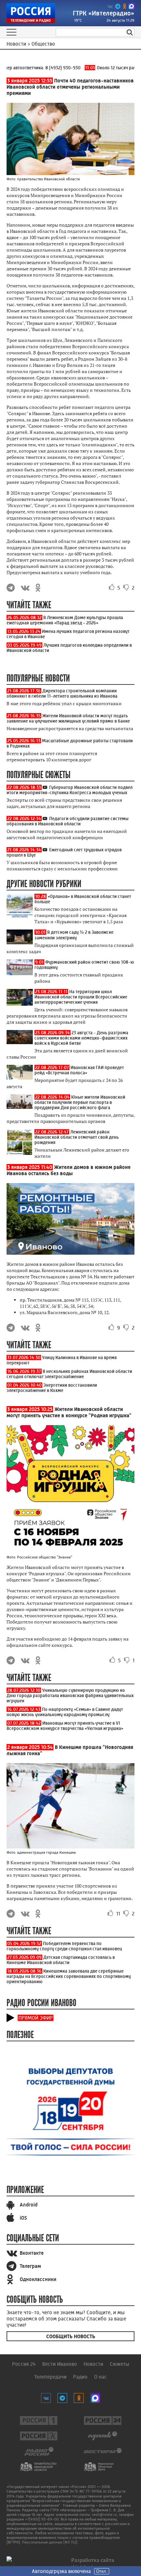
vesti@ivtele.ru (104, 2515)
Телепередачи (50, 2377)
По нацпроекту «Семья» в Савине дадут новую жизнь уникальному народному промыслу (65, 1712)
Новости (93, 2364)
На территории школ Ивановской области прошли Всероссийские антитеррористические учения (81, 997)
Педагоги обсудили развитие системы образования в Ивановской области (68, 821)
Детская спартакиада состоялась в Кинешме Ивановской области (61, 1960)
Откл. (102, 2571)
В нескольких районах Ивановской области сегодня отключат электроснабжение (69, 1374)
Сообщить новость (71, 2336)
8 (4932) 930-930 (56, 68)
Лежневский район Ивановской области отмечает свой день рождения (77, 1137)
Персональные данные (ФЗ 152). (50, 2542)
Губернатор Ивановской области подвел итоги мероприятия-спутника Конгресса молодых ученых (70, 790)
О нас (101, 2377)
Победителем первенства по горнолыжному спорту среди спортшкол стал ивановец (64, 1946)
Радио (80, 2377)
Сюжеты (120, 2364)
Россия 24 (24, 2364)
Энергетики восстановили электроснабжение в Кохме (52, 1388)
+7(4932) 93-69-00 (42, 2519)
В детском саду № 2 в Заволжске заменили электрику (74, 935)
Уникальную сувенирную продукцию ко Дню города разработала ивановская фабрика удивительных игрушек (70, 1695)
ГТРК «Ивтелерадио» (104, 13)
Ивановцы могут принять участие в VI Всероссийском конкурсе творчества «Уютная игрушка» (65, 1726)
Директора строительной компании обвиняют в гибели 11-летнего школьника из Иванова (62, 693)
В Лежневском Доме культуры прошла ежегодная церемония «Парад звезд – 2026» (65, 620)
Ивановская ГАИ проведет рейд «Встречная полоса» (79, 1070)
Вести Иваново (60, 2364)
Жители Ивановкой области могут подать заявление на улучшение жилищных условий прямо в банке (68, 718)
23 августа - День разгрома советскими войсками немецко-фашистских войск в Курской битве (81, 1038)
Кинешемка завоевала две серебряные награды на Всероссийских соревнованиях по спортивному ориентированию (69, 1976)
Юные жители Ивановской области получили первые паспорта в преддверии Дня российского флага (80, 1102)
